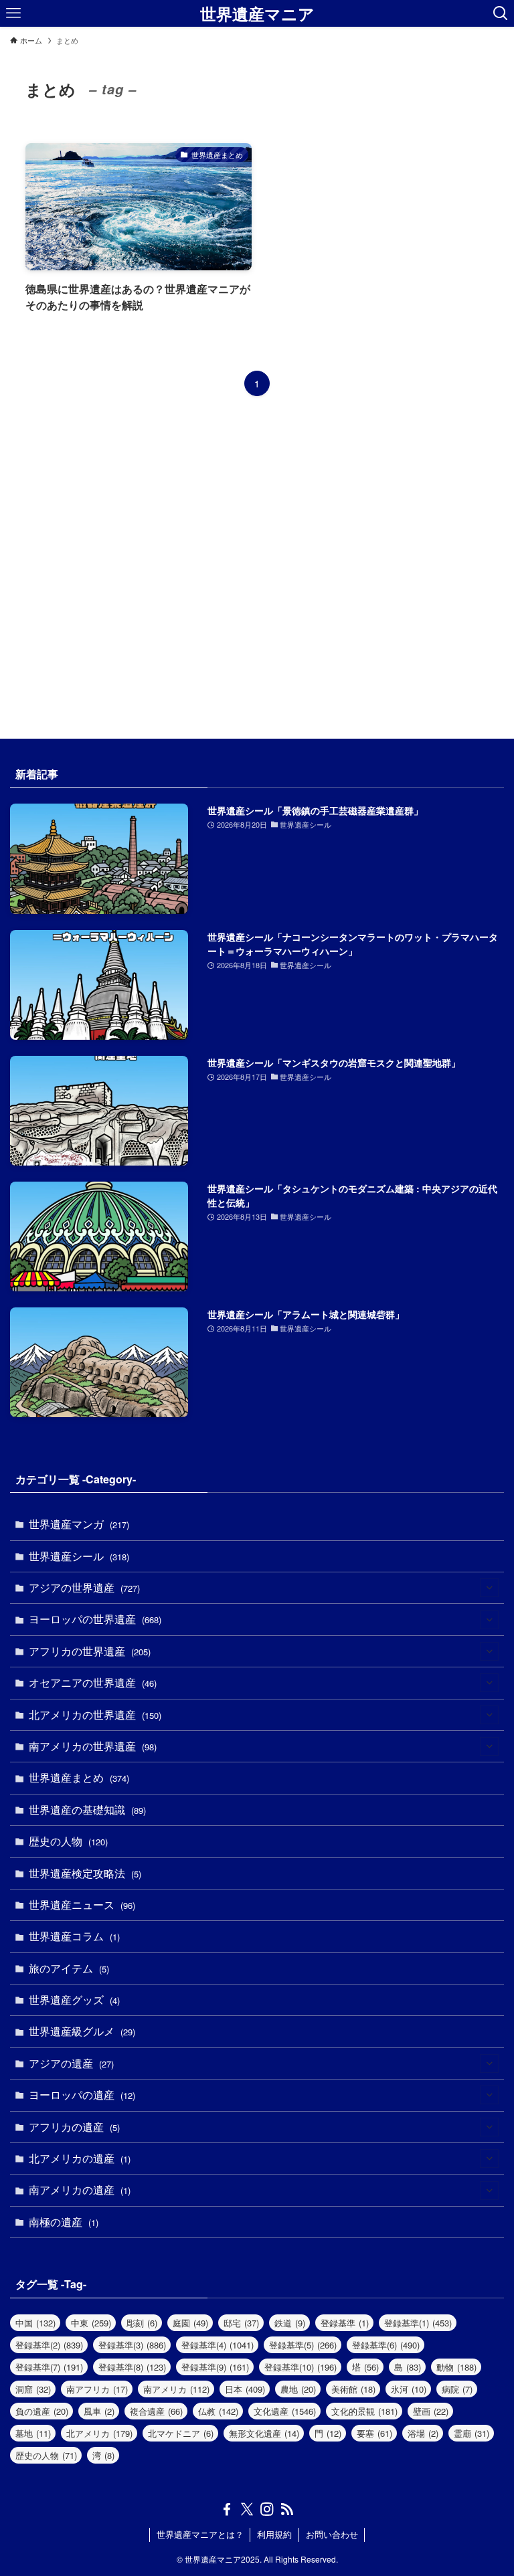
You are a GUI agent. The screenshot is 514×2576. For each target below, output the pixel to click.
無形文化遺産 (264, 2433)
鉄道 (290, 2323)
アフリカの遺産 (74, 2127)
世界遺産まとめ (79, 1777)
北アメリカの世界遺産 (95, 1715)
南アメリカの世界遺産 (93, 1746)
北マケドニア (181, 2433)
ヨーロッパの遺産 (82, 2095)
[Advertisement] (257, 570)
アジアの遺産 (71, 2063)
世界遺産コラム (74, 1936)
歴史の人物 (68, 1841)
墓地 (33, 2433)
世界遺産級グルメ (82, 2031)
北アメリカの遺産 (80, 2158)
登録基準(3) (132, 2345)
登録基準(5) (303, 2345)
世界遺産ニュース (82, 1905)
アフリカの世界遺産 (90, 1651)
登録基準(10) (301, 2367)
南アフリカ (97, 2389)
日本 (245, 2389)
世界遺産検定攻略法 (85, 1873)
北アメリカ (99, 2433)
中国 (35, 2323)
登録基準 (345, 2323)
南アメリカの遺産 (80, 2190)
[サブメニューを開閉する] (489, 1588)
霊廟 (472, 2433)
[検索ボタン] (501, 13)
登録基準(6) (386, 2345)
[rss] (287, 2509)
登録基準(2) (49, 2345)
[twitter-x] (247, 2509)
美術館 (353, 2389)
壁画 (431, 2411)
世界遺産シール (79, 1556)
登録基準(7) (49, 2367)
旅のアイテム (69, 1968)
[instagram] (267, 2509)
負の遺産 (42, 2411)
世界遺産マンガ (79, 1524)
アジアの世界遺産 (84, 1587)
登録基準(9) (215, 2367)
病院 (457, 2389)
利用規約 (274, 2534)
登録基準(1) (418, 2323)
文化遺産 (285, 2411)
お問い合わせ (332, 2534)
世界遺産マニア (257, 13)
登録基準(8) (132, 2367)
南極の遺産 (64, 2222)
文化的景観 (364, 2411)
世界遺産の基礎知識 (87, 1810)
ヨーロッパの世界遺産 (95, 1619)
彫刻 (142, 2323)
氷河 (409, 2389)
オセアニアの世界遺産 (93, 1682)
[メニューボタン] (13, 13)
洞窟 (33, 2389)
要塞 (374, 2433)
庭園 (190, 2323)
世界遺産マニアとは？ (200, 2534)
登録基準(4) (218, 2345)
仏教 (218, 2411)
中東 (91, 2323)
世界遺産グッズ (74, 2000)
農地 (298, 2389)
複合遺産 (156, 2411)
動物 (456, 2367)
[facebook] (227, 2509)
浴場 (423, 2433)
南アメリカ (176, 2389)
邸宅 (241, 2323)
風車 (99, 2411)
